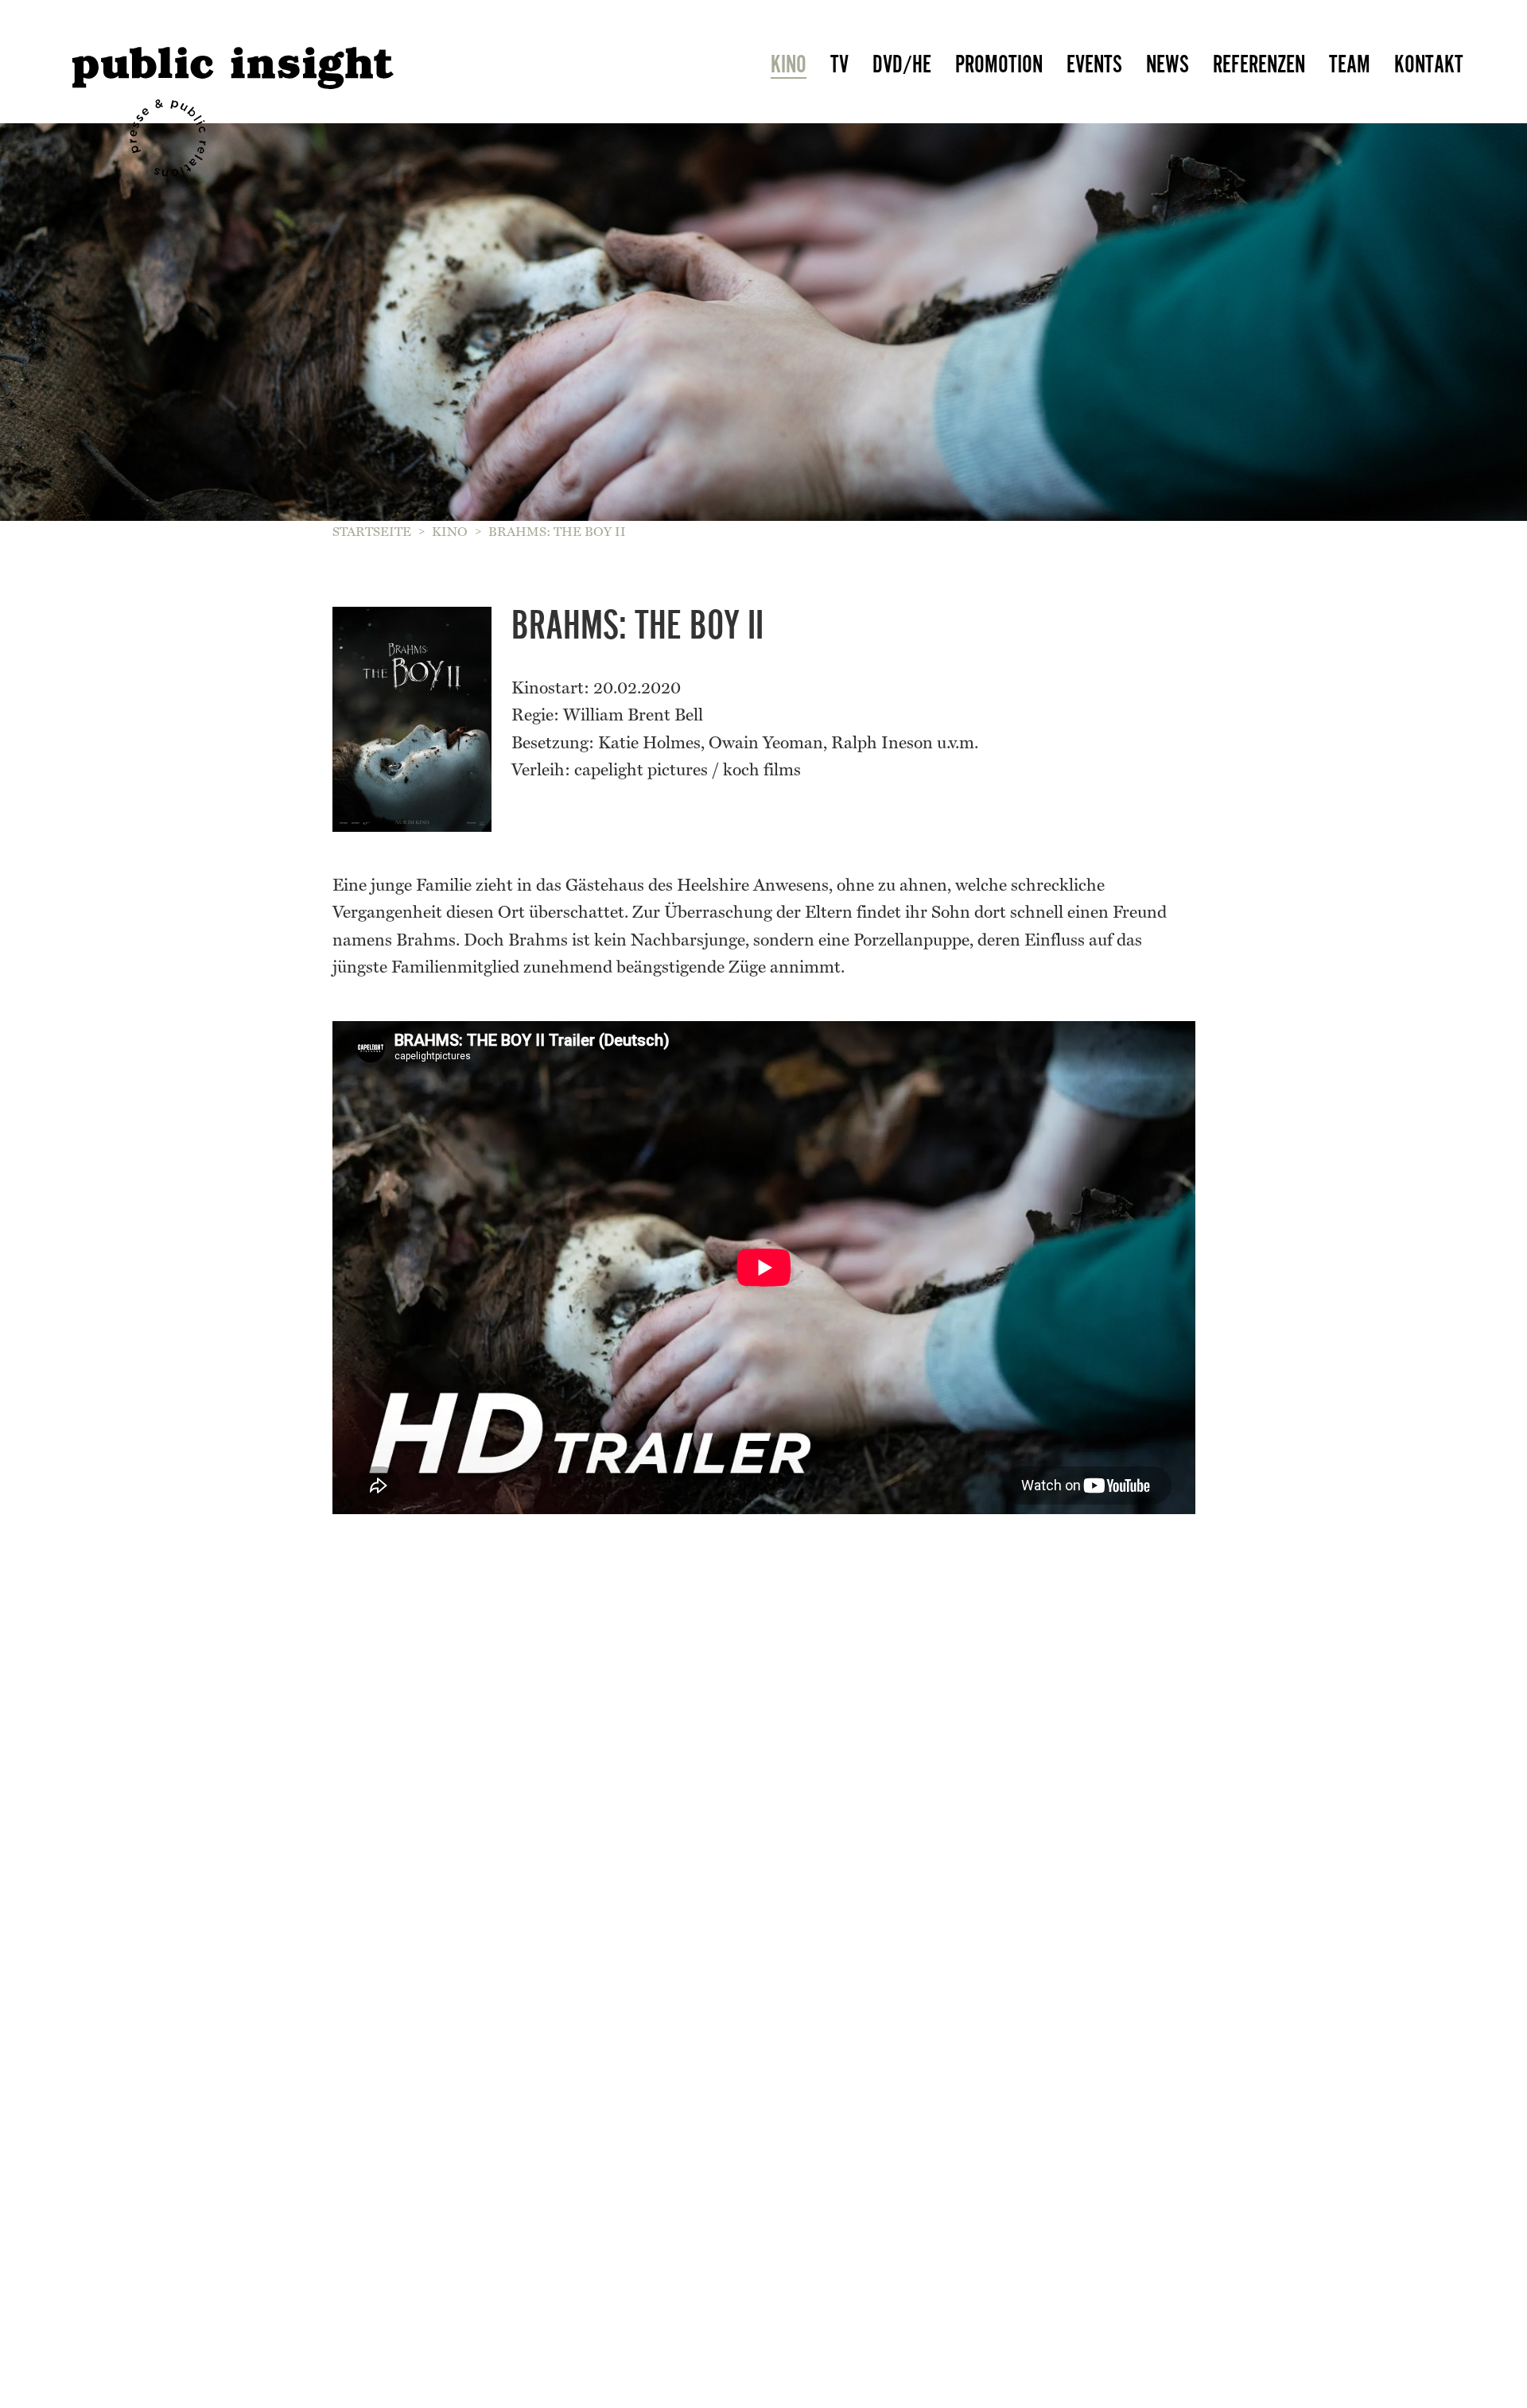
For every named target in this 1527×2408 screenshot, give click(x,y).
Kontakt (1429, 64)
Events (1094, 64)
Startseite (372, 532)
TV (839, 64)
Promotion (999, 64)
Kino (789, 64)
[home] (295, 56)
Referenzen (1259, 64)
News (1168, 64)
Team (1350, 64)
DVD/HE (902, 64)
